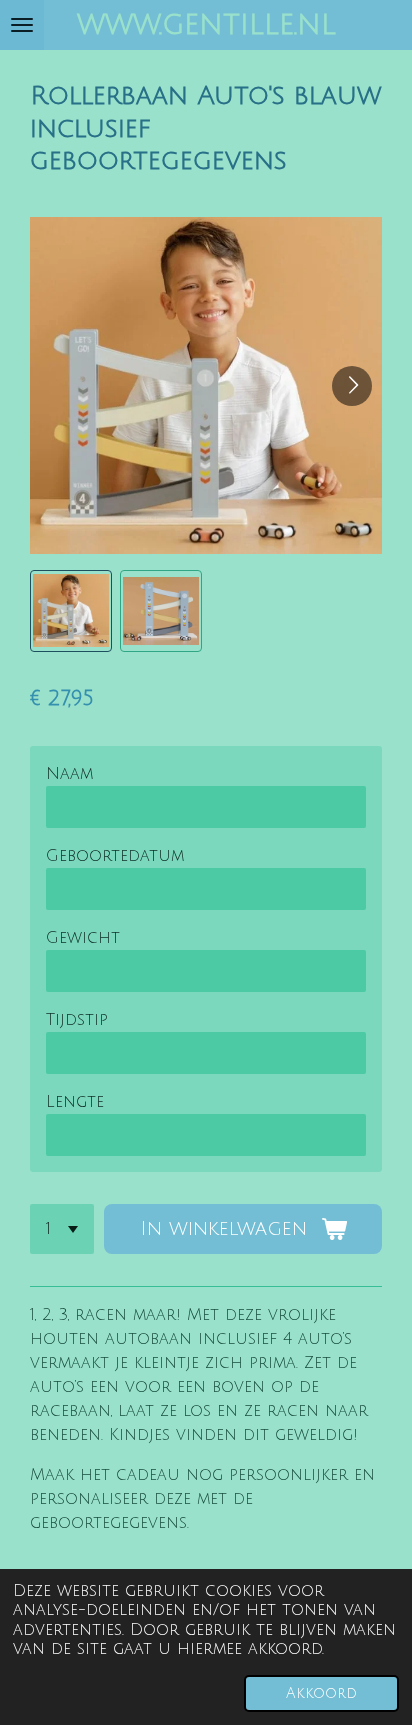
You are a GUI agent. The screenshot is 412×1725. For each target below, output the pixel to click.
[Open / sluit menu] (22, 25)
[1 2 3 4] (62, 1229)
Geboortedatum (115, 856)
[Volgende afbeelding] (352, 386)
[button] (71, 611)
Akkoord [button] (321, 1693)
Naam (69, 774)
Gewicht (83, 938)
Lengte (75, 1102)
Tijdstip (77, 1020)
